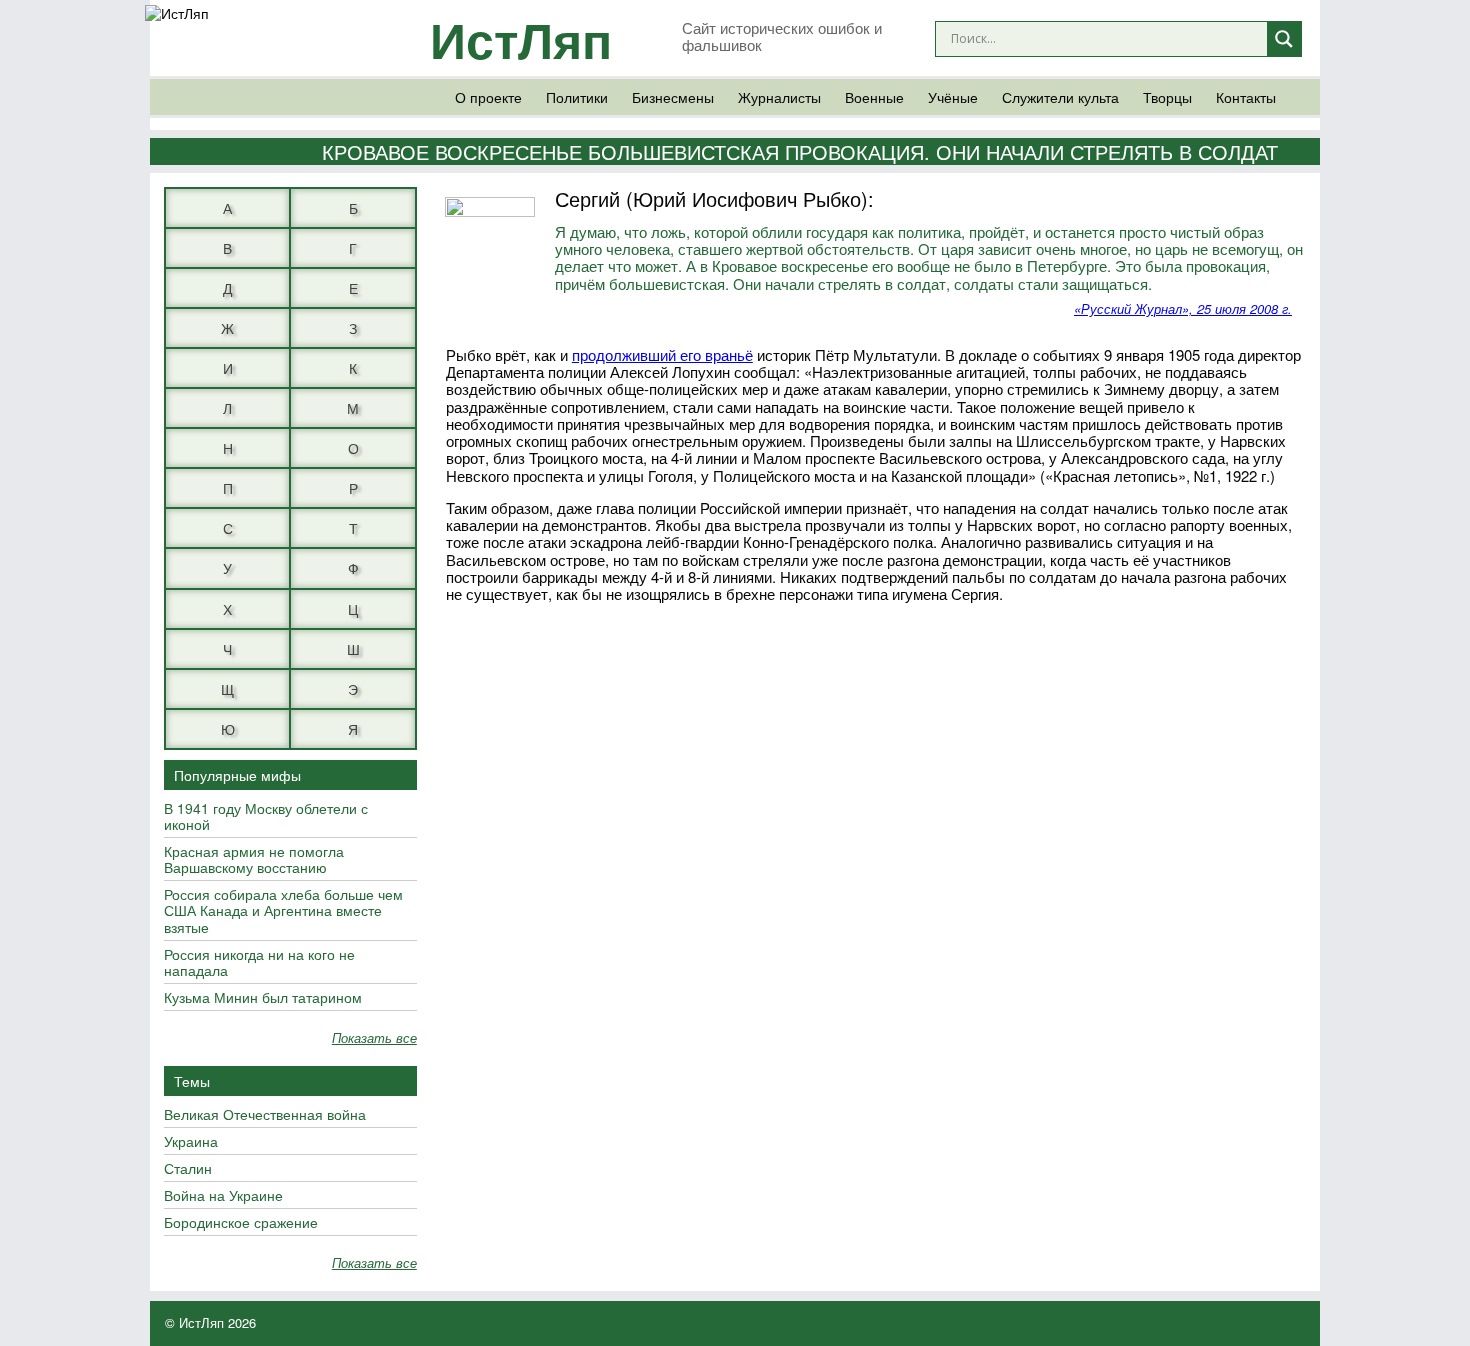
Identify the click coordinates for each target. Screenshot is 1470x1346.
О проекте (488, 97)
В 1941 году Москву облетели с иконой (266, 817)
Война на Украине (223, 1196)
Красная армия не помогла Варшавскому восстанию (254, 860)
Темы (192, 1081)
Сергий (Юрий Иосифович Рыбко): (714, 198)
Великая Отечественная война (265, 1115)
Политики (577, 97)
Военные (874, 97)
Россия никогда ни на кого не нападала (259, 963)
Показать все (374, 1038)
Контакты (1246, 97)
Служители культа (1060, 97)
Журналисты (779, 97)
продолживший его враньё (662, 354)
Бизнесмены (673, 97)
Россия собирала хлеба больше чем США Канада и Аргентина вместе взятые (283, 911)
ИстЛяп (521, 38)
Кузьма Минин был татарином (263, 998)
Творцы (1167, 97)
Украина (191, 1142)
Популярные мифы (237, 775)
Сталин (188, 1169)
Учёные (953, 97)
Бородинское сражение (241, 1223)
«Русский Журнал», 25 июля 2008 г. (1183, 308)
